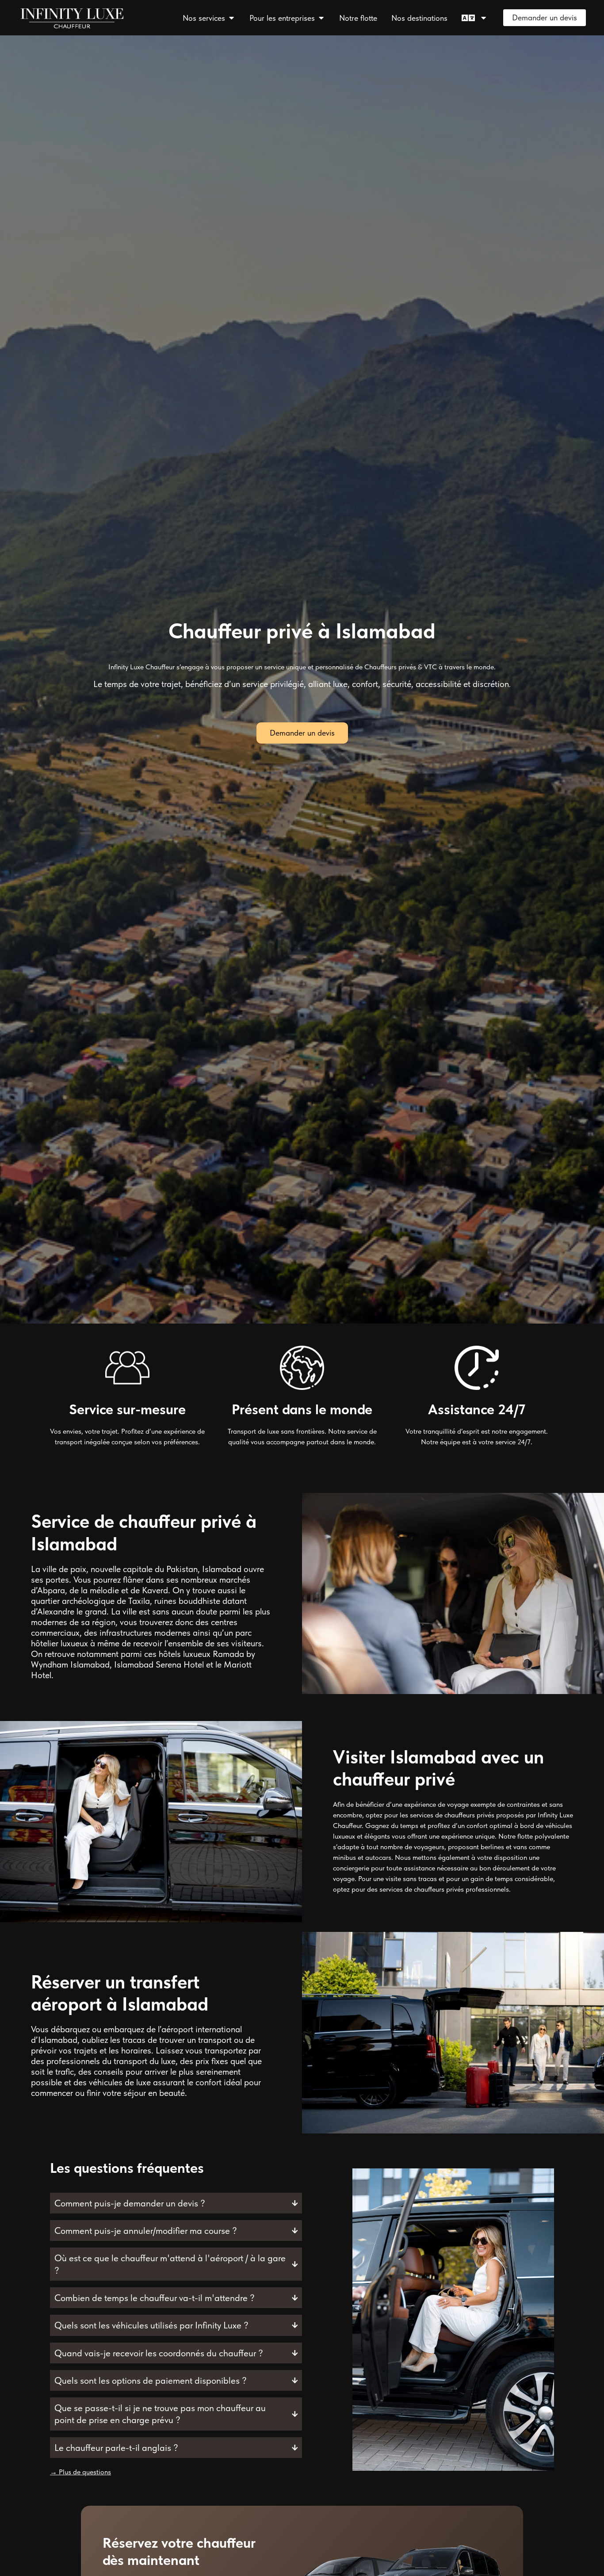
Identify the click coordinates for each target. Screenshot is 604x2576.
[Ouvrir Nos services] (231, 18)
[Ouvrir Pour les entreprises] (321, 18)
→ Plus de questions (80, 2472)
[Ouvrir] (483, 18)
